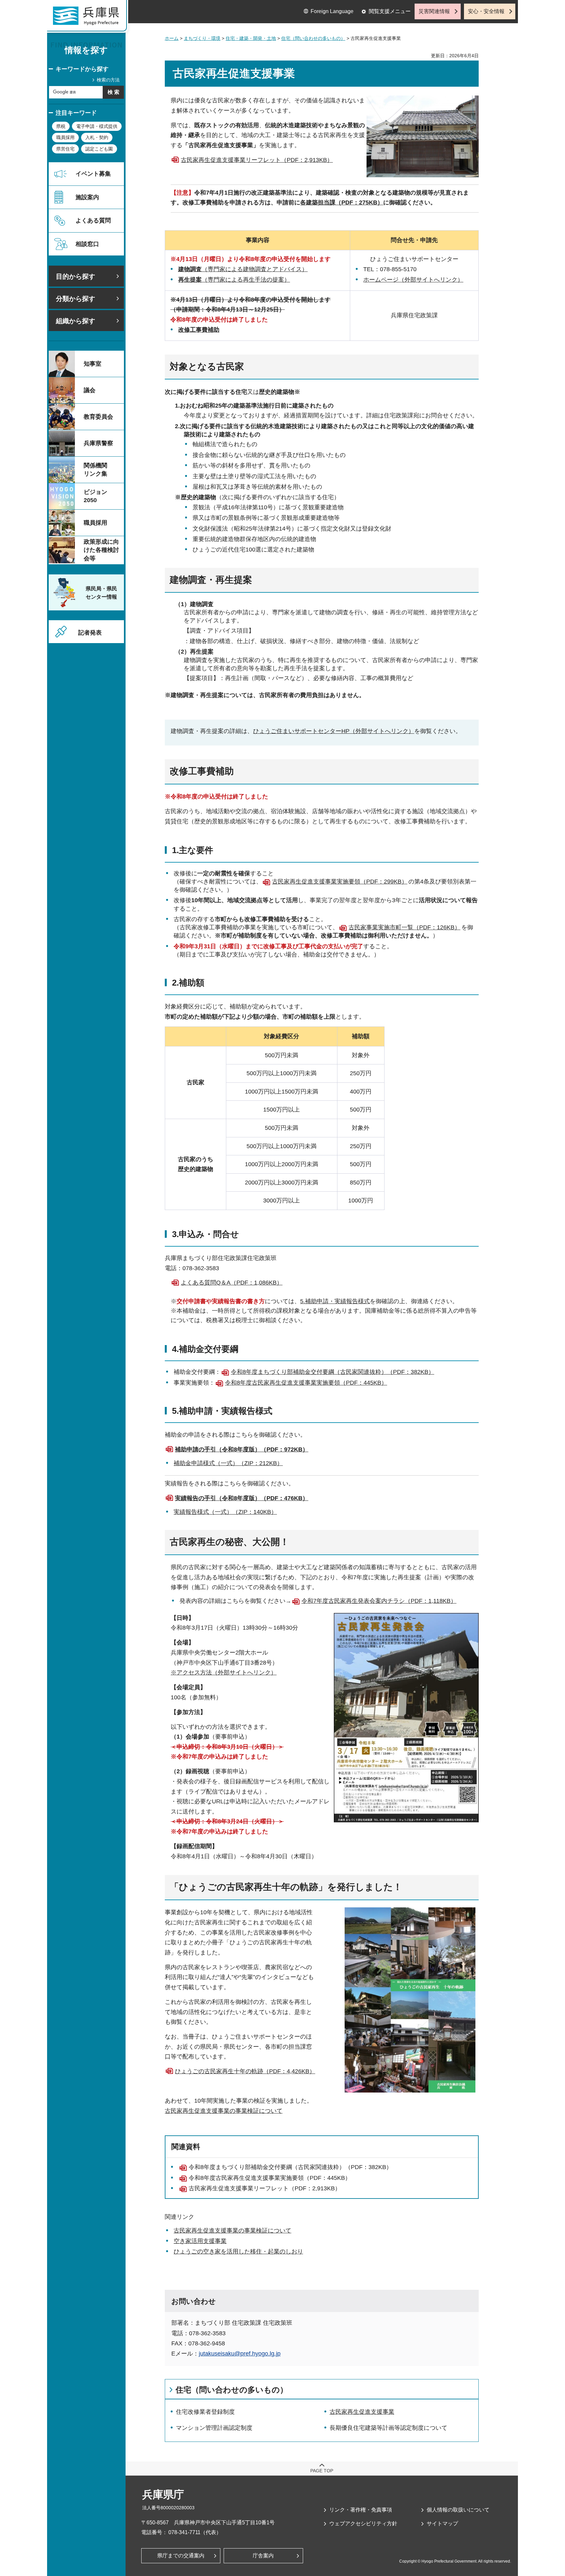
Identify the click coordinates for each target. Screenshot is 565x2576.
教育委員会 (98, 417)
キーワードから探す (82, 69)
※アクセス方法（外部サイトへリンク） (224, 1673)
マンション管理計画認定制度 (214, 2428)
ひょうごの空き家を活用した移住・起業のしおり (238, 2252)
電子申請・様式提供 (97, 126)
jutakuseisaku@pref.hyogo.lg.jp (240, 2354)
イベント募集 (93, 174)
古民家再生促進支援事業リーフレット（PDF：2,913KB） (257, 160)
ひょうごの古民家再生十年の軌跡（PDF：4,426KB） (245, 2071)
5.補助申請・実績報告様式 (335, 1301)
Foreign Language (332, 11)
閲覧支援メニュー (390, 11)
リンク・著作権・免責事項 (361, 2510)
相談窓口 (87, 244)
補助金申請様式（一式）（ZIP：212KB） (228, 1463)
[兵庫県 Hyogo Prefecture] (89, 18)
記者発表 (90, 633)
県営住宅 (65, 149)
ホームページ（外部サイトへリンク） (413, 280)
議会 (90, 390)
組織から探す (76, 321)
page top (322, 2471)
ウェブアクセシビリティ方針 (363, 2523)
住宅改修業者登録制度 (205, 2412)
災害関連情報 (434, 11)
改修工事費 (193, 330)
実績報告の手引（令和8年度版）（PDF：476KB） (242, 1498)
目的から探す (76, 276)
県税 (61, 126)
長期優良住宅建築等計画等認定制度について (388, 2428)
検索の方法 (108, 80)
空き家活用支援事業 (200, 2241)
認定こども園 (99, 149)
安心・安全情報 (486, 11)
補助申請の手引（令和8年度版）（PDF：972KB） (242, 1449)
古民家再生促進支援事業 (362, 2412)
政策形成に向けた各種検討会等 (101, 550)
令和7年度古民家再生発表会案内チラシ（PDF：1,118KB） (379, 1601)
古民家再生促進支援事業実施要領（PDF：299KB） (340, 882)
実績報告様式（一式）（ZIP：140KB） (225, 1512)
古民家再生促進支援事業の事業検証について (224, 2111)
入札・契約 (97, 137)
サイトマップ (442, 2523)
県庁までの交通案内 (181, 2556)
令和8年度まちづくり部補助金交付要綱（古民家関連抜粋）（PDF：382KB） (333, 1372)
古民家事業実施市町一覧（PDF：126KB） (404, 927)
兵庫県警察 (98, 443)
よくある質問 (93, 220)
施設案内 (87, 197)
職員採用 (65, 137)
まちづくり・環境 (202, 38)
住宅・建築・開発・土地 (251, 38)
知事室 (93, 364)
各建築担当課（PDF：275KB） (342, 202)
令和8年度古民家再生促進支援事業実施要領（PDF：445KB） (306, 1383)
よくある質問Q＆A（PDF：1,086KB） (232, 1283)
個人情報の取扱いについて (458, 2510)
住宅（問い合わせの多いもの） (313, 38)
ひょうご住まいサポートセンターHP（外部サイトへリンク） (334, 731)
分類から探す (76, 299)
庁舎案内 (263, 2556)
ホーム (172, 38)
